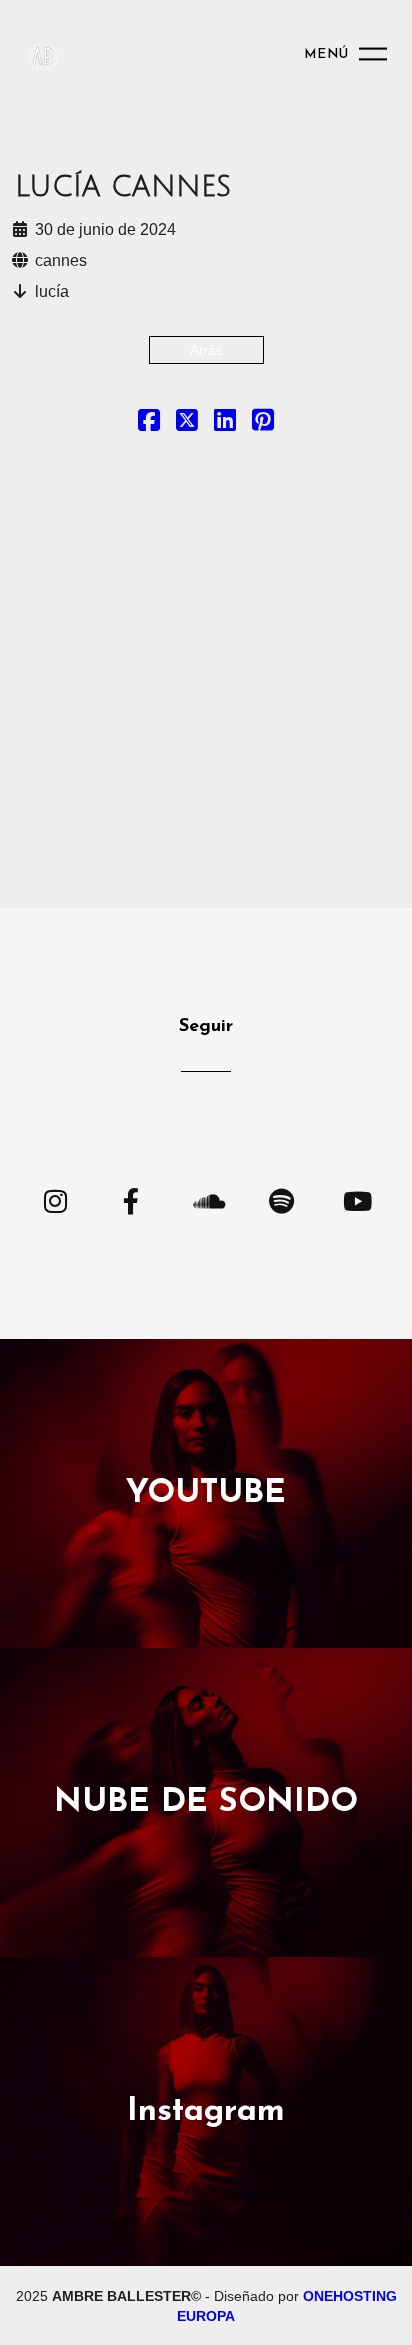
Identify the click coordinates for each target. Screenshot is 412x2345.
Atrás (206, 350)
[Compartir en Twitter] (187, 424)
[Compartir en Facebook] (149, 424)
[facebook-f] (130, 1200)
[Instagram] (55, 1200)
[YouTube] (356, 1200)
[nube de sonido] (205, 1200)
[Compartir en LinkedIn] (225, 424)
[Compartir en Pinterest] (263, 424)
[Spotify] (281, 1200)
